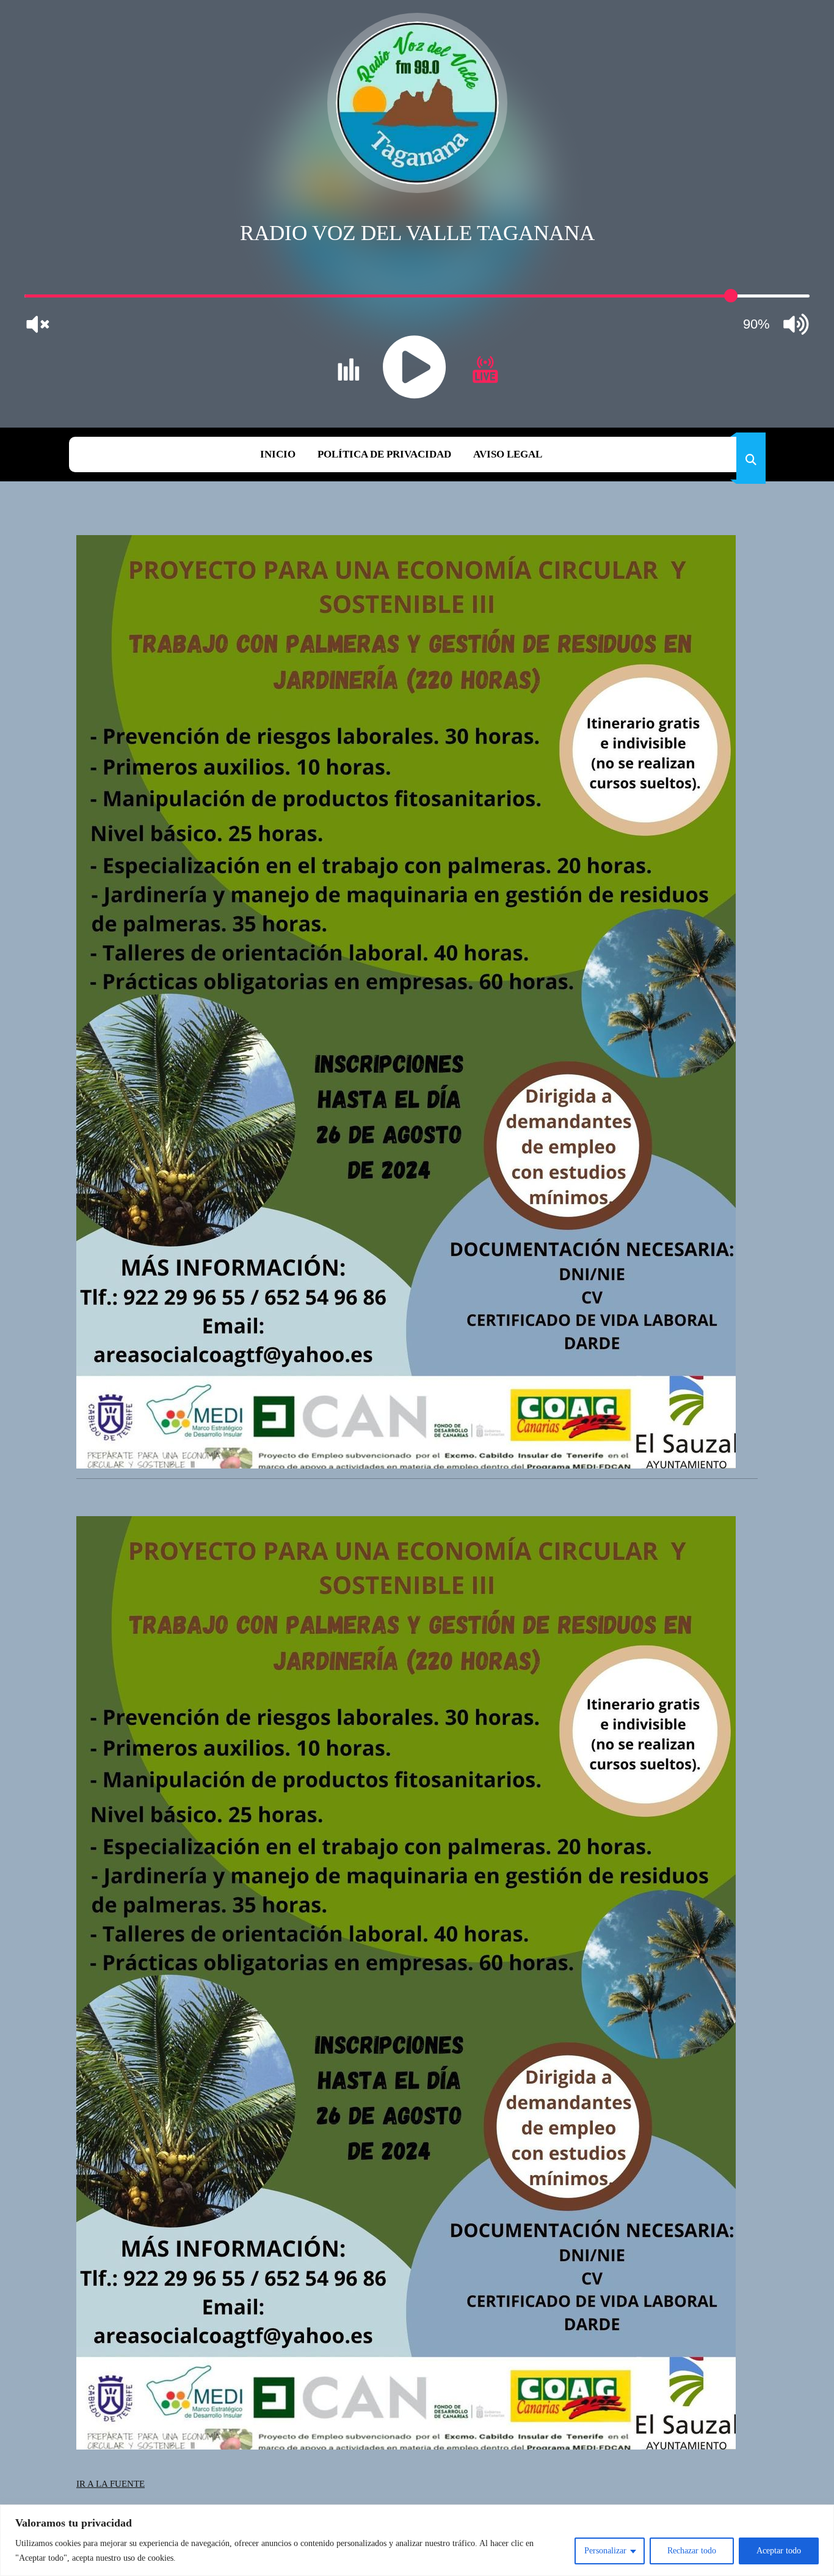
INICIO (278, 454)
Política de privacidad (384, 454)
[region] (417, 2540)
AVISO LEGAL (508, 454)
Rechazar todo (692, 2551)
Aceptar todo (779, 2551)
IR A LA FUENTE (111, 2484)
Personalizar (605, 2551)
